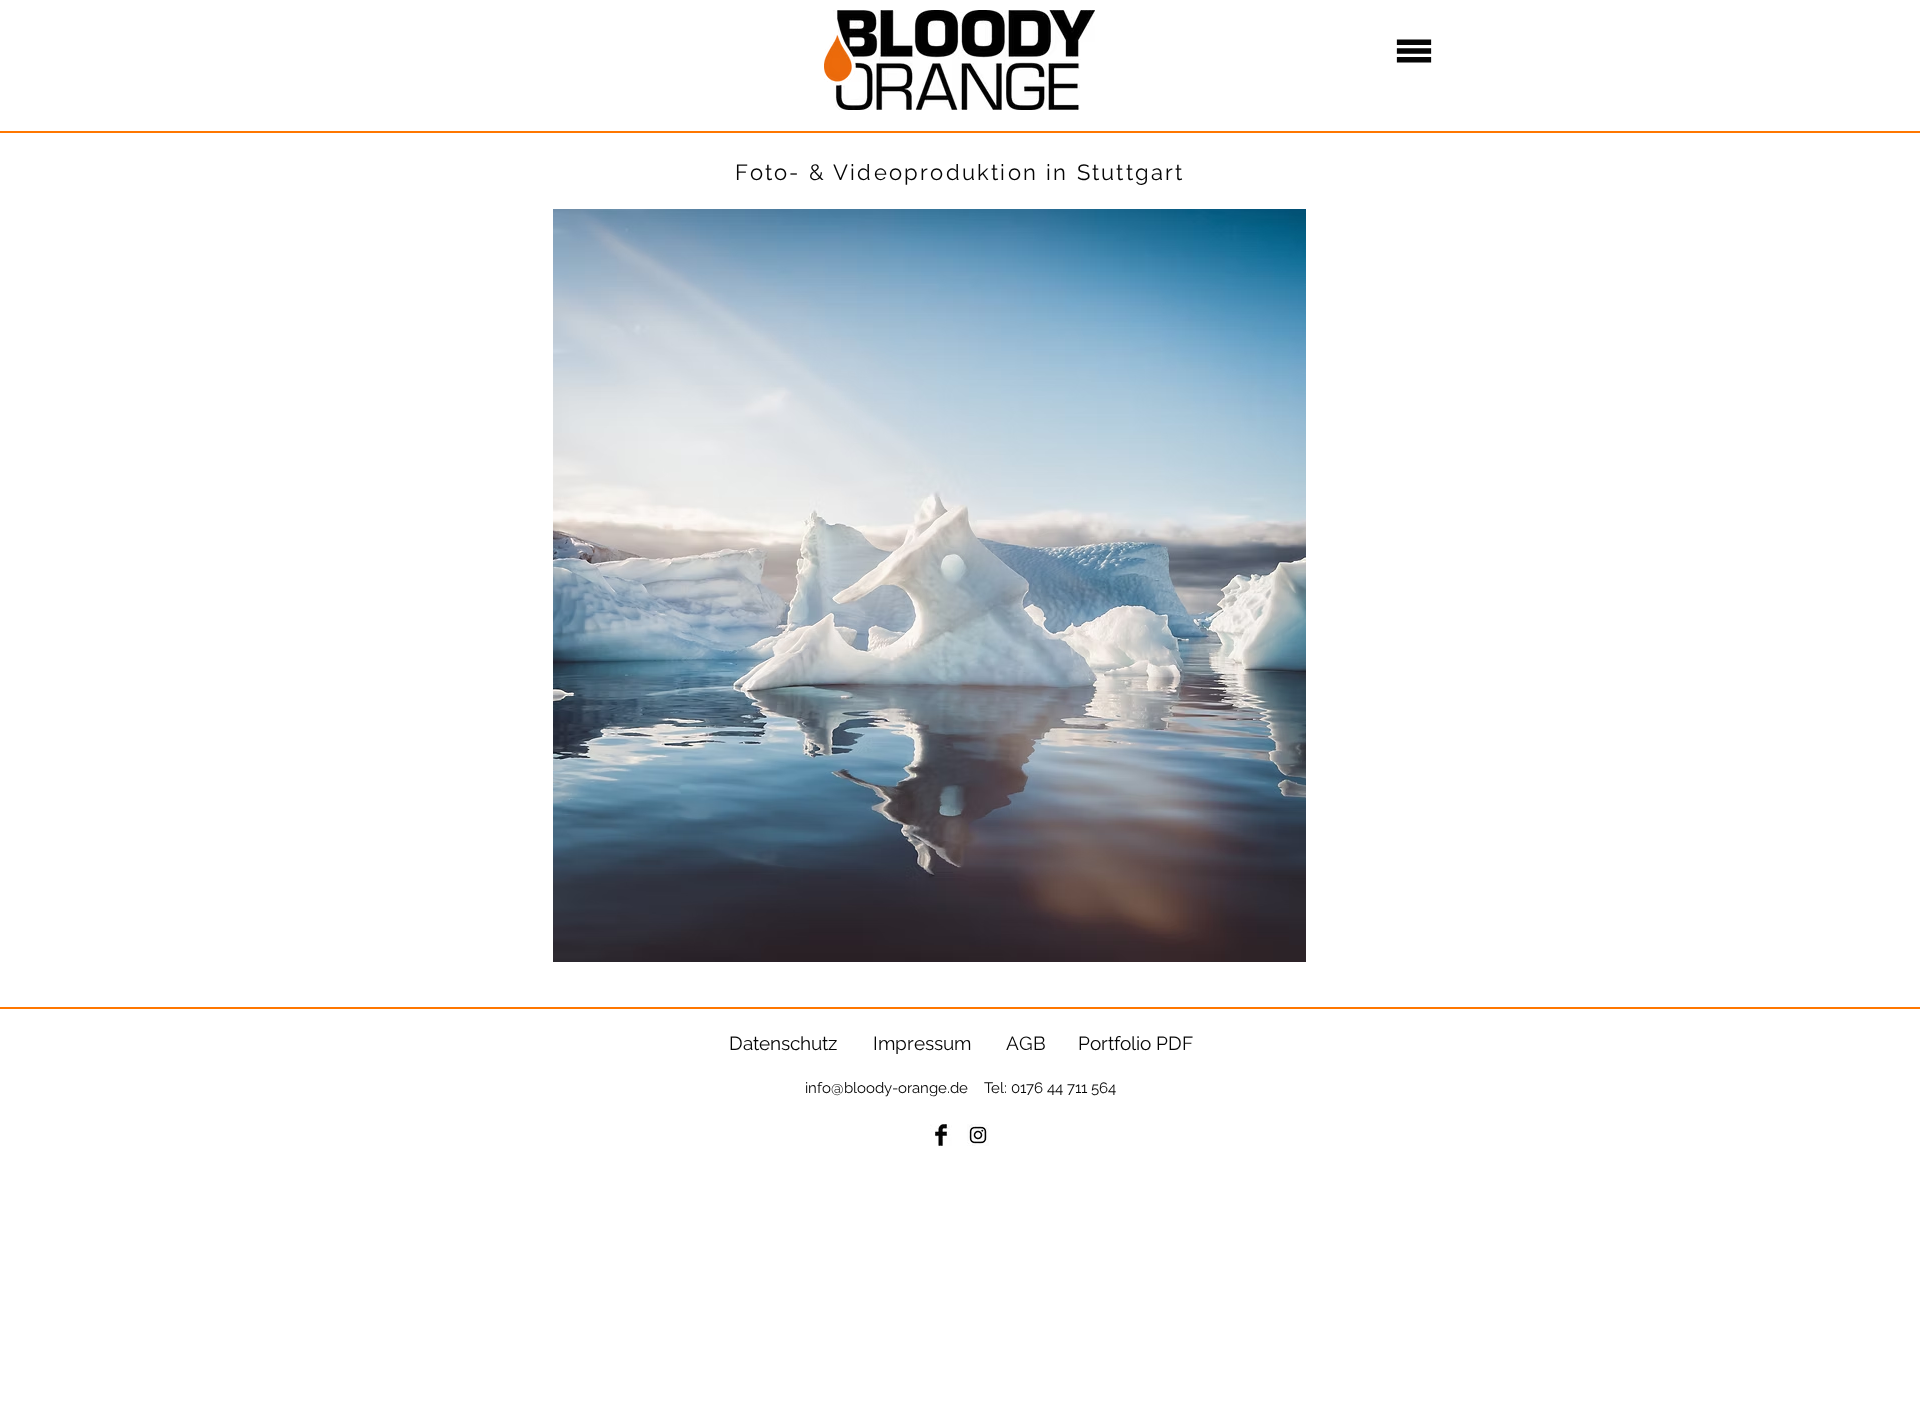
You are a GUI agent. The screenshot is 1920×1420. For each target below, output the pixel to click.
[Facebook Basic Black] (941, 1135)
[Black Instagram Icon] (978, 1135)
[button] (1414, 51)
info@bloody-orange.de (886, 1088)
